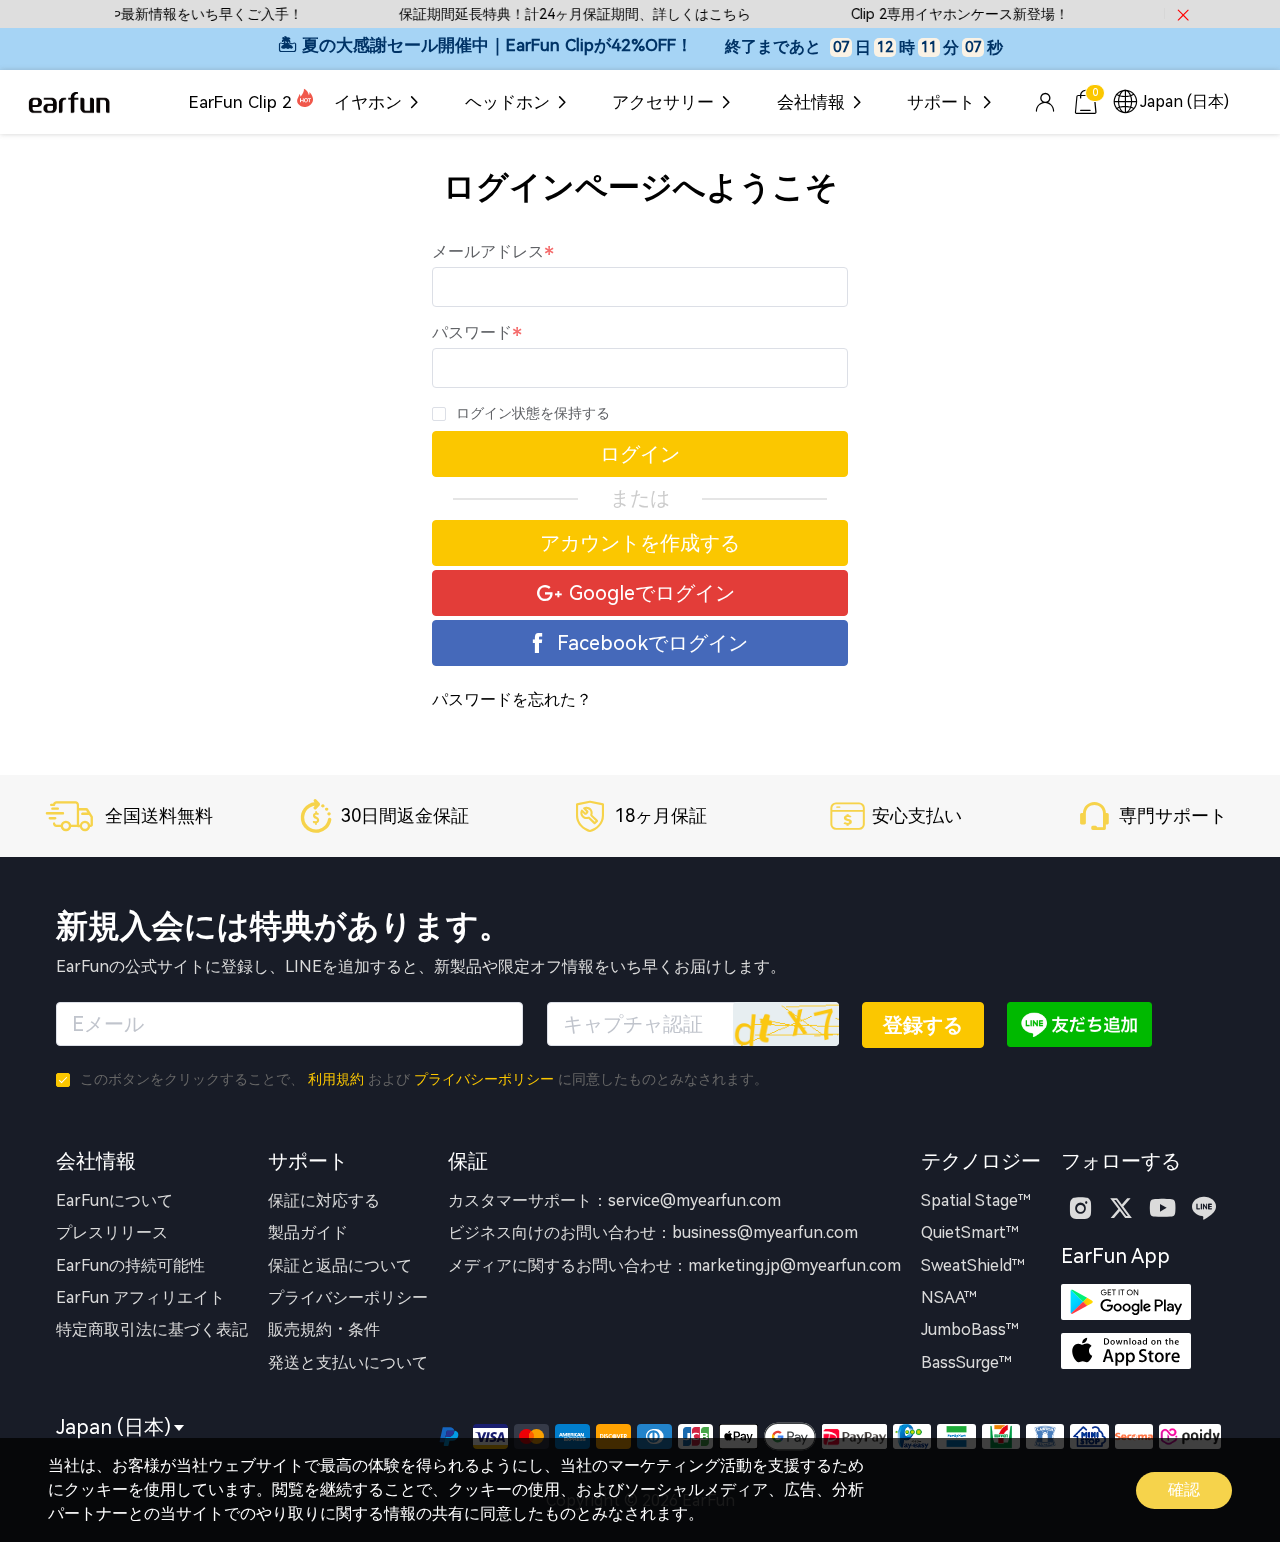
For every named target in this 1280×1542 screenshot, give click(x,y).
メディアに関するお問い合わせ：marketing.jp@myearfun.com (674, 1265)
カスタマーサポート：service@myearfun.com (614, 1200)
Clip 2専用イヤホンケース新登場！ (944, 14)
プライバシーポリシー (484, 1079)
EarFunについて (114, 1200)
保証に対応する (324, 1200)
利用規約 (336, 1079)
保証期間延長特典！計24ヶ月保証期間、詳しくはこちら (559, 14)
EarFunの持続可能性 (130, 1265)
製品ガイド (308, 1232)
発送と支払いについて (348, 1362)
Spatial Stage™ (976, 1200)
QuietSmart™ (970, 1232)
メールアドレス (488, 251)
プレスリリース (112, 1232)
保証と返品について (340, 1265)
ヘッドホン (507, 102)
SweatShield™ (973, 1265)
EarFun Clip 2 (240, 102)
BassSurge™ (966, 1362)
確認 (1184, 1489)
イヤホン (368, 102)
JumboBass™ (970, 1329)
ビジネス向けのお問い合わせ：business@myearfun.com (653, 1232)
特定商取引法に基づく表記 (152, 1329)
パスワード (472, 332)
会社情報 (811, 102)
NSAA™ (949, 1297)
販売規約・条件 (324, 1329)
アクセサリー (663, 102)
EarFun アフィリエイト (140, 1297)
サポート (941, 102)
